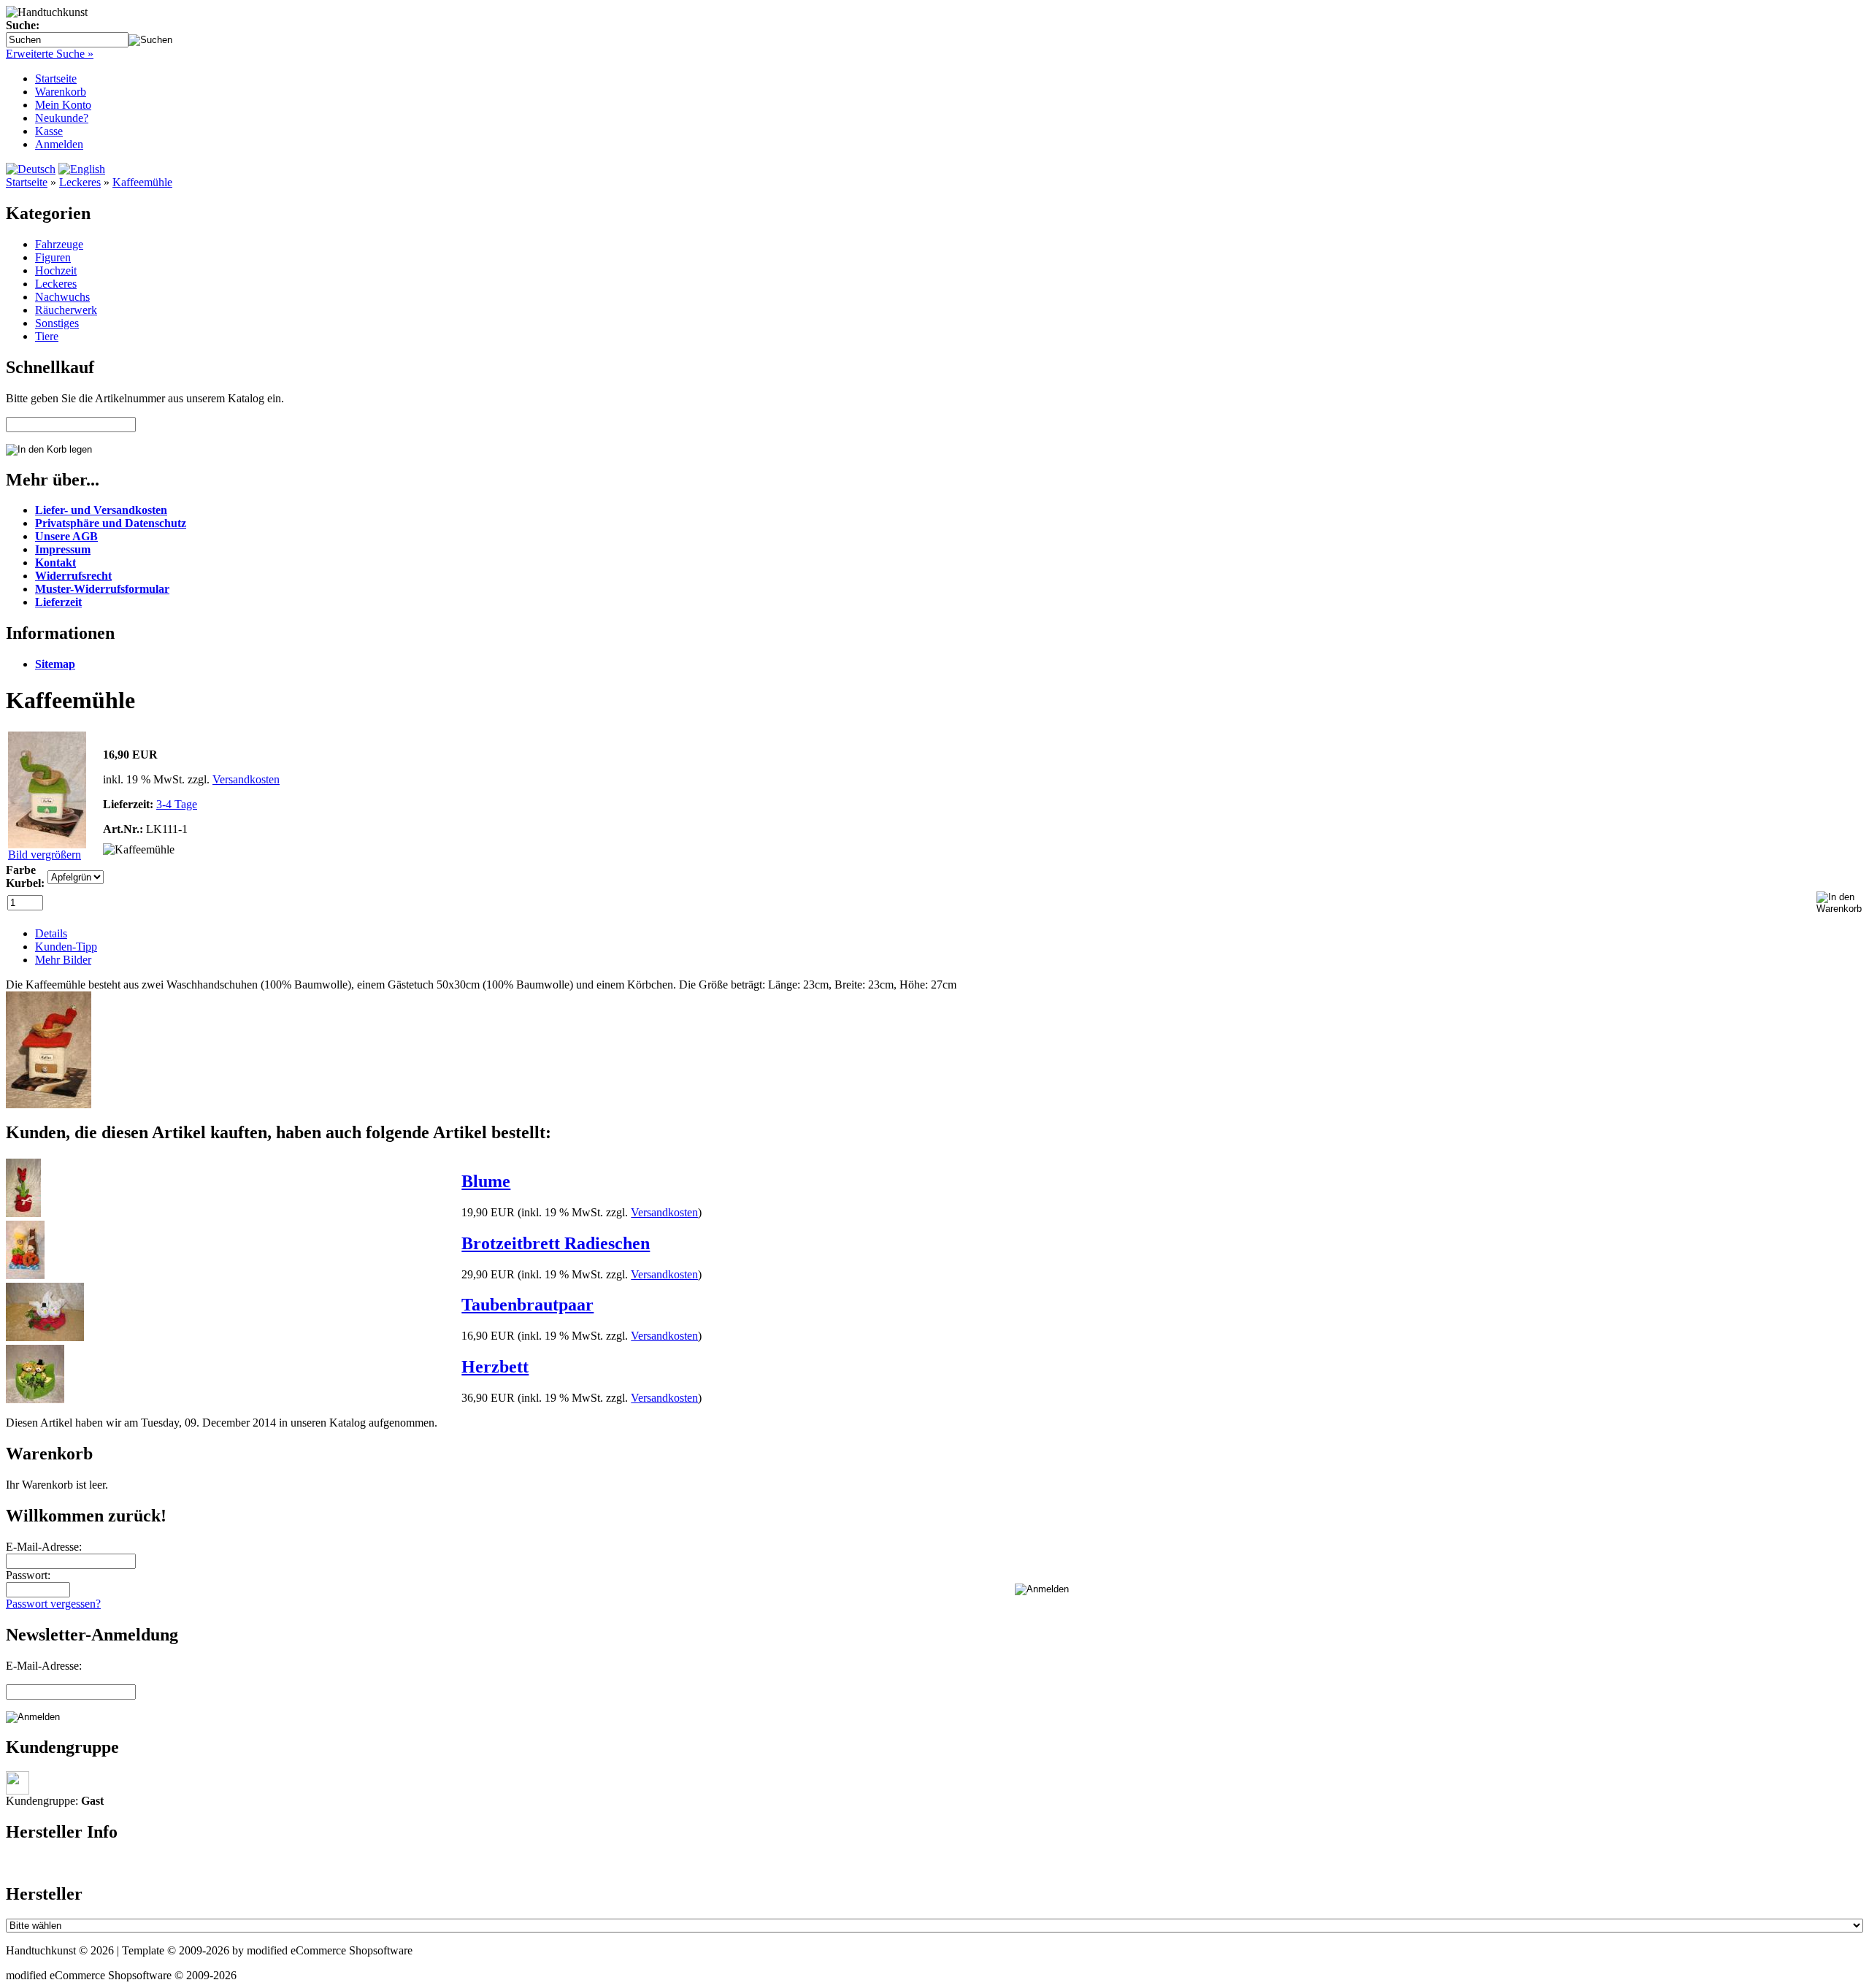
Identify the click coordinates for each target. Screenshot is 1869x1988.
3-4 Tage (177, 804)
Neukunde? (62, 118)
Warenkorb (61, 92)
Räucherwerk (66, 310)
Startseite (56, 78)
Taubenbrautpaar (527, 1305)
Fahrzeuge (59, 244)
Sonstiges (57, 323)
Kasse (49, 131)
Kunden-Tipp (66, 947)
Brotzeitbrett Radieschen (556, 1243)
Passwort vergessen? (53, 1604)
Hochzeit (56, 270)
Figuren (53, 257)
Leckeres (80, 182)
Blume (486, 1181)
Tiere (47, 336)
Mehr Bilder (63, 960)
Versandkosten (246, 779)
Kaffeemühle (142, 182)
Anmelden (59, 144)
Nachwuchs (62, 297)
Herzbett (495, 1367)
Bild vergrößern (45, 855)
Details (51, 933)
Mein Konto (63, 105)
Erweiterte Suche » (50, 54)
